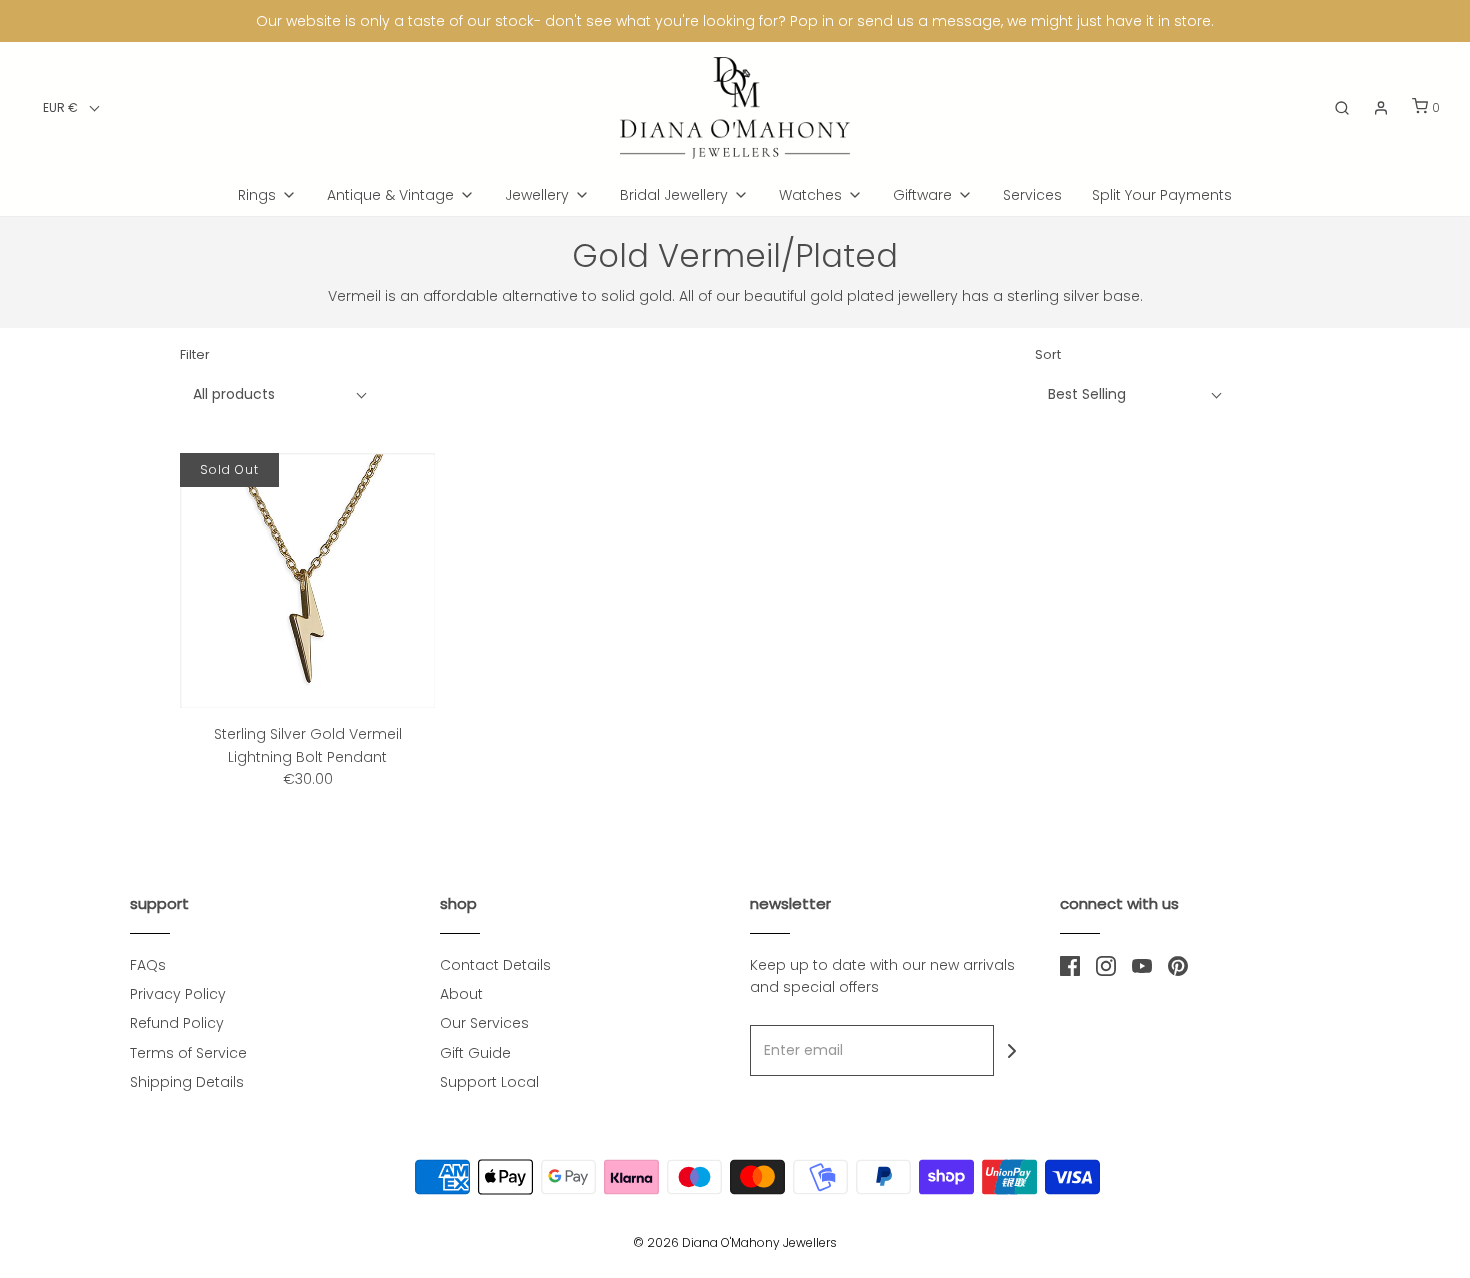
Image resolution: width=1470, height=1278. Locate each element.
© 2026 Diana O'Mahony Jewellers (735, 1242)
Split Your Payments (1162, 195)
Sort (1048, 354)
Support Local (489, 1082)
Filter (195, 354)
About (461, 994)
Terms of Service (188, 1053)
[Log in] (1381, 108)
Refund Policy (177, 1023)
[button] (71, 107)
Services (1032, 195)
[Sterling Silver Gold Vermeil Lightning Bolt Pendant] (307, 580)
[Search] (1342, 108)
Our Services (484, 1023)
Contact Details (495, 965)
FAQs (148, 965)
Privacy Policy (178, 994)
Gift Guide (475, 1053)
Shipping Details (187, 1082)
